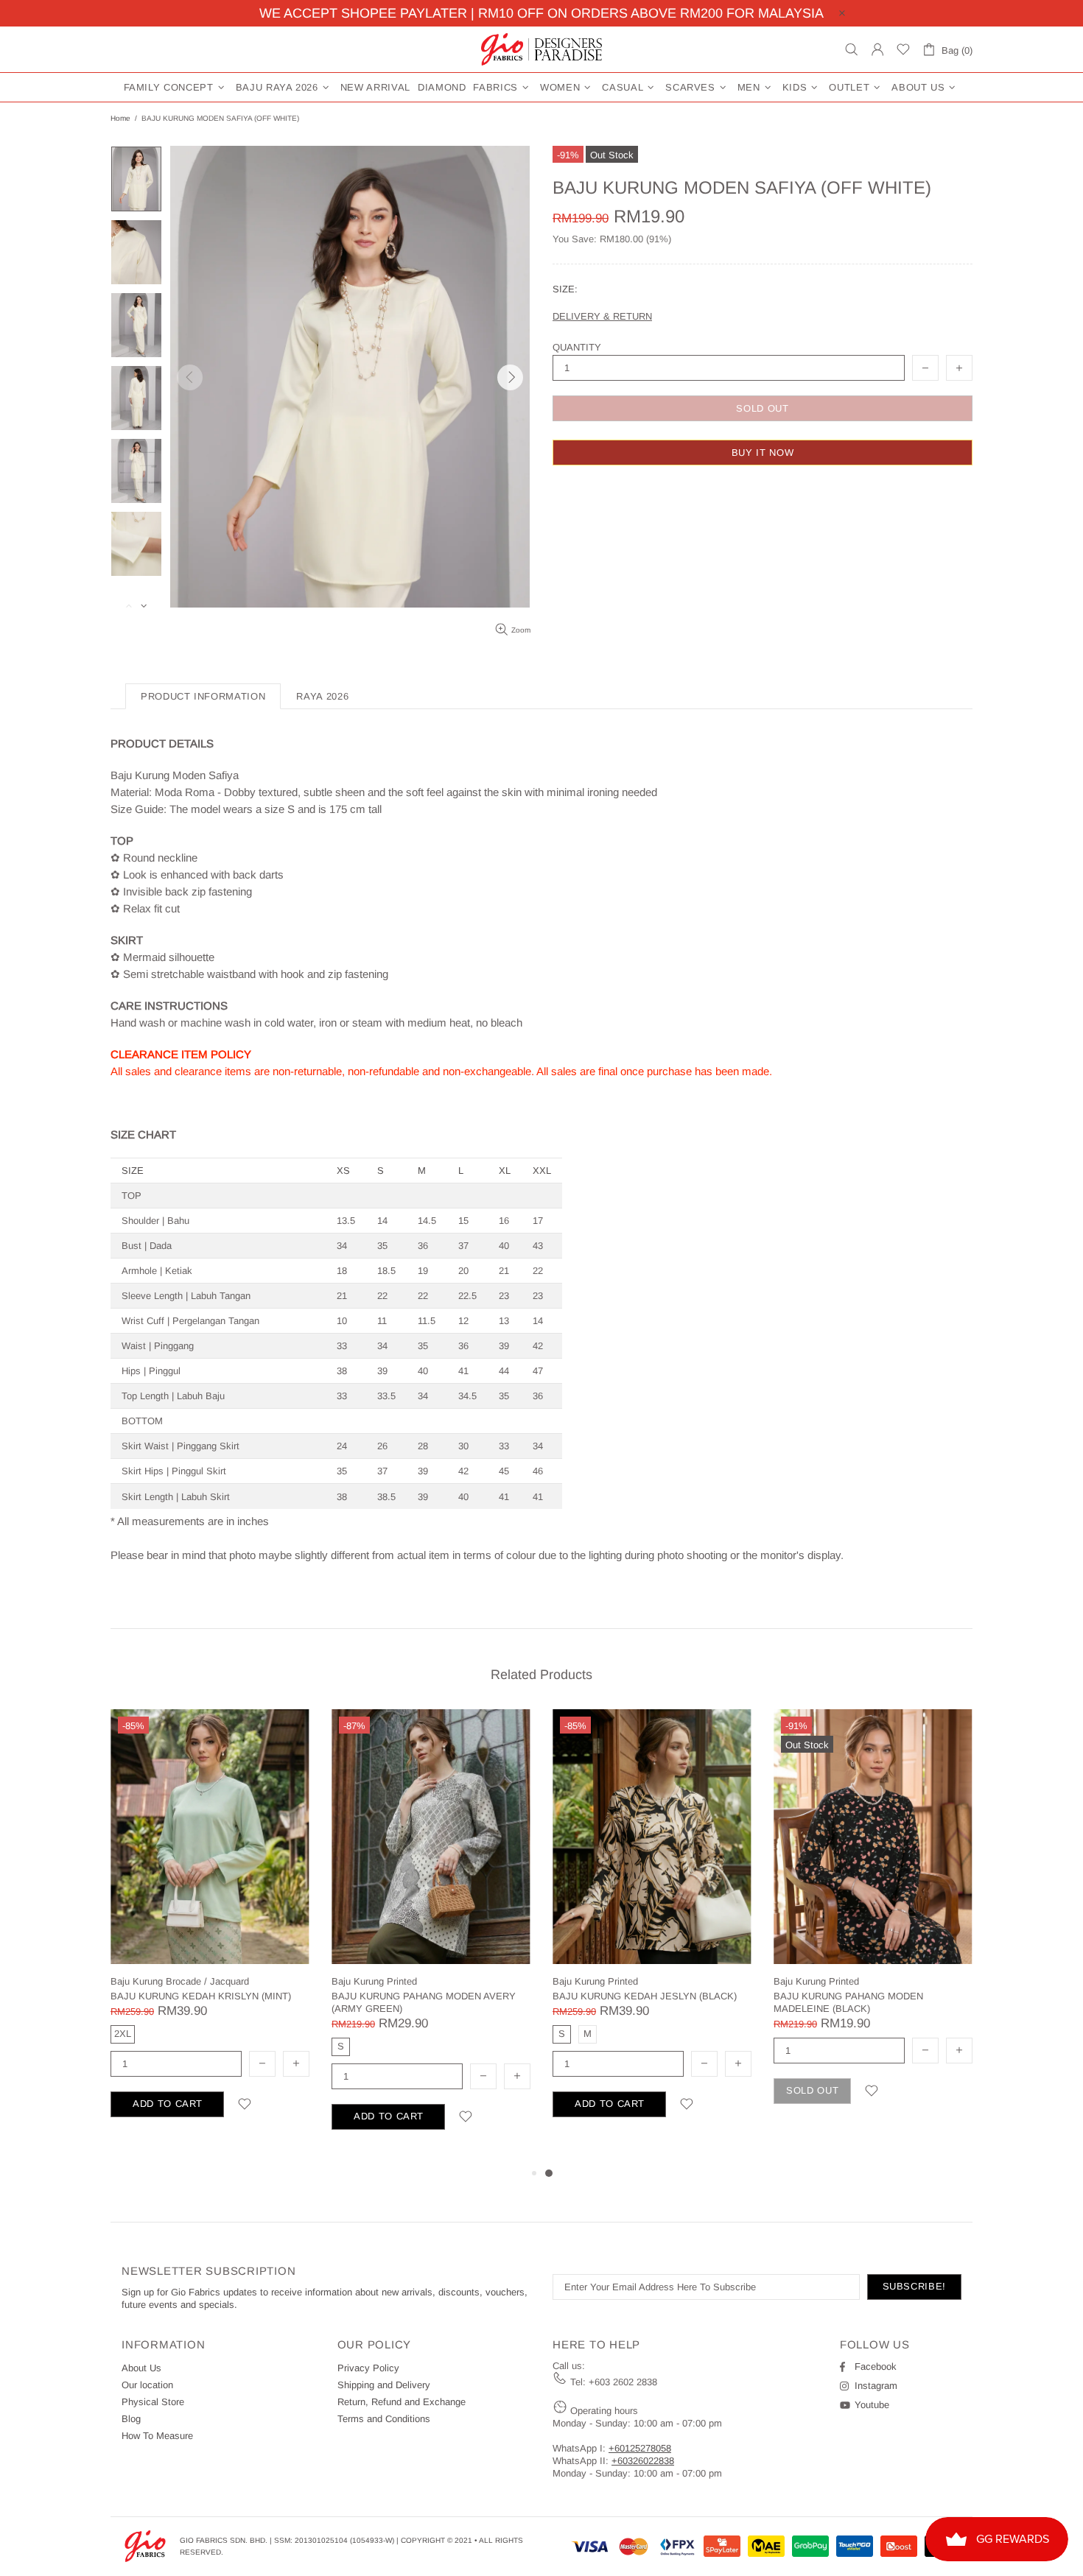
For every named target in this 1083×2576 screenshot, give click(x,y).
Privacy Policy (368, 2368)
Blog (131, 2419)
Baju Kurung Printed (374, 1981)
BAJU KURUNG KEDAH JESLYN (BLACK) (645, 1996)
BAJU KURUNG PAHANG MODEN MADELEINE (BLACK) (848, 2002)
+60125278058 (640, 2448)
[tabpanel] (652, 1931)
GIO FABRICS (541, 49)
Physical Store (153, 2402)
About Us (141, 2368)
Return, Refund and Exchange (402, 2402)
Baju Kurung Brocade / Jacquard (180, 1981)
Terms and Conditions (384, 2419)
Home (120, 118)
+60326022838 (643, 2461)
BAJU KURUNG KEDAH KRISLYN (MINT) (201, 1996)
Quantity (577, 347)
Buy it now (763, 453)
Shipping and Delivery (384, 2385)
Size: (565, 289)
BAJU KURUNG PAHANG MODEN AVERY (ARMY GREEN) (424, 2002)
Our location (147, 2385)
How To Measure (157, 2436)
